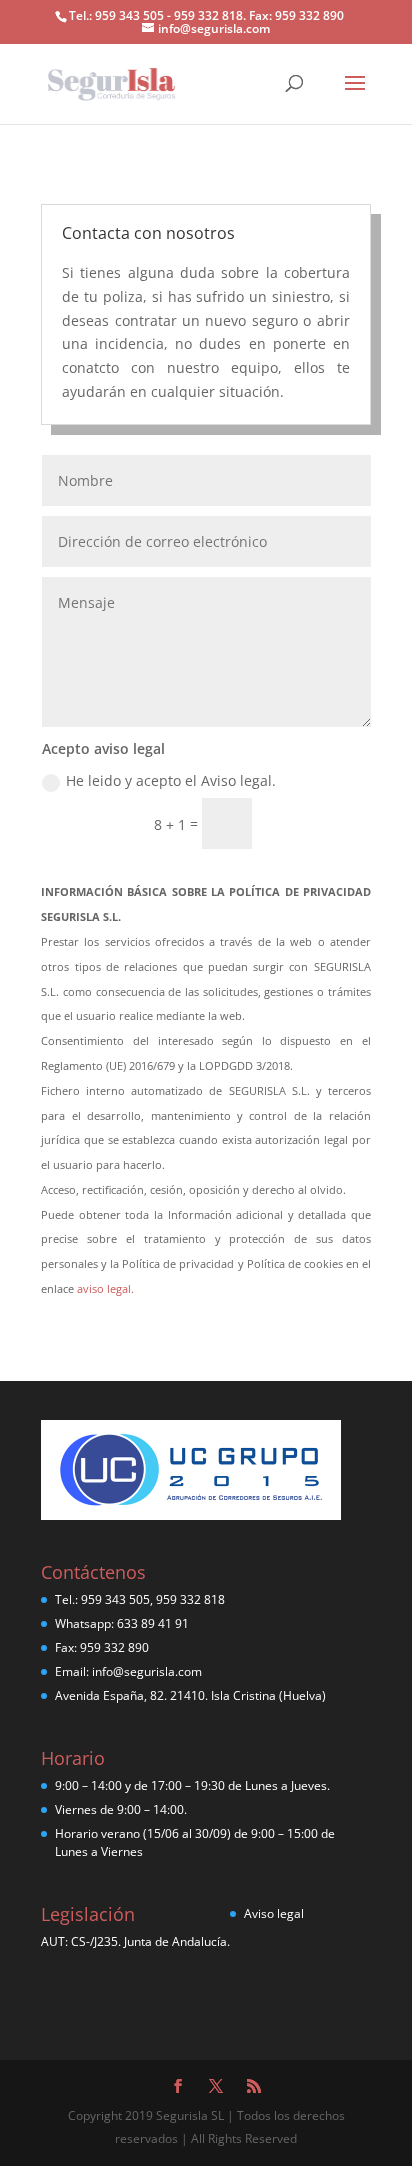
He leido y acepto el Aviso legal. (171, 780)
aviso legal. (105, 1288)
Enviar (320, 823)
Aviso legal (274, 1913)
